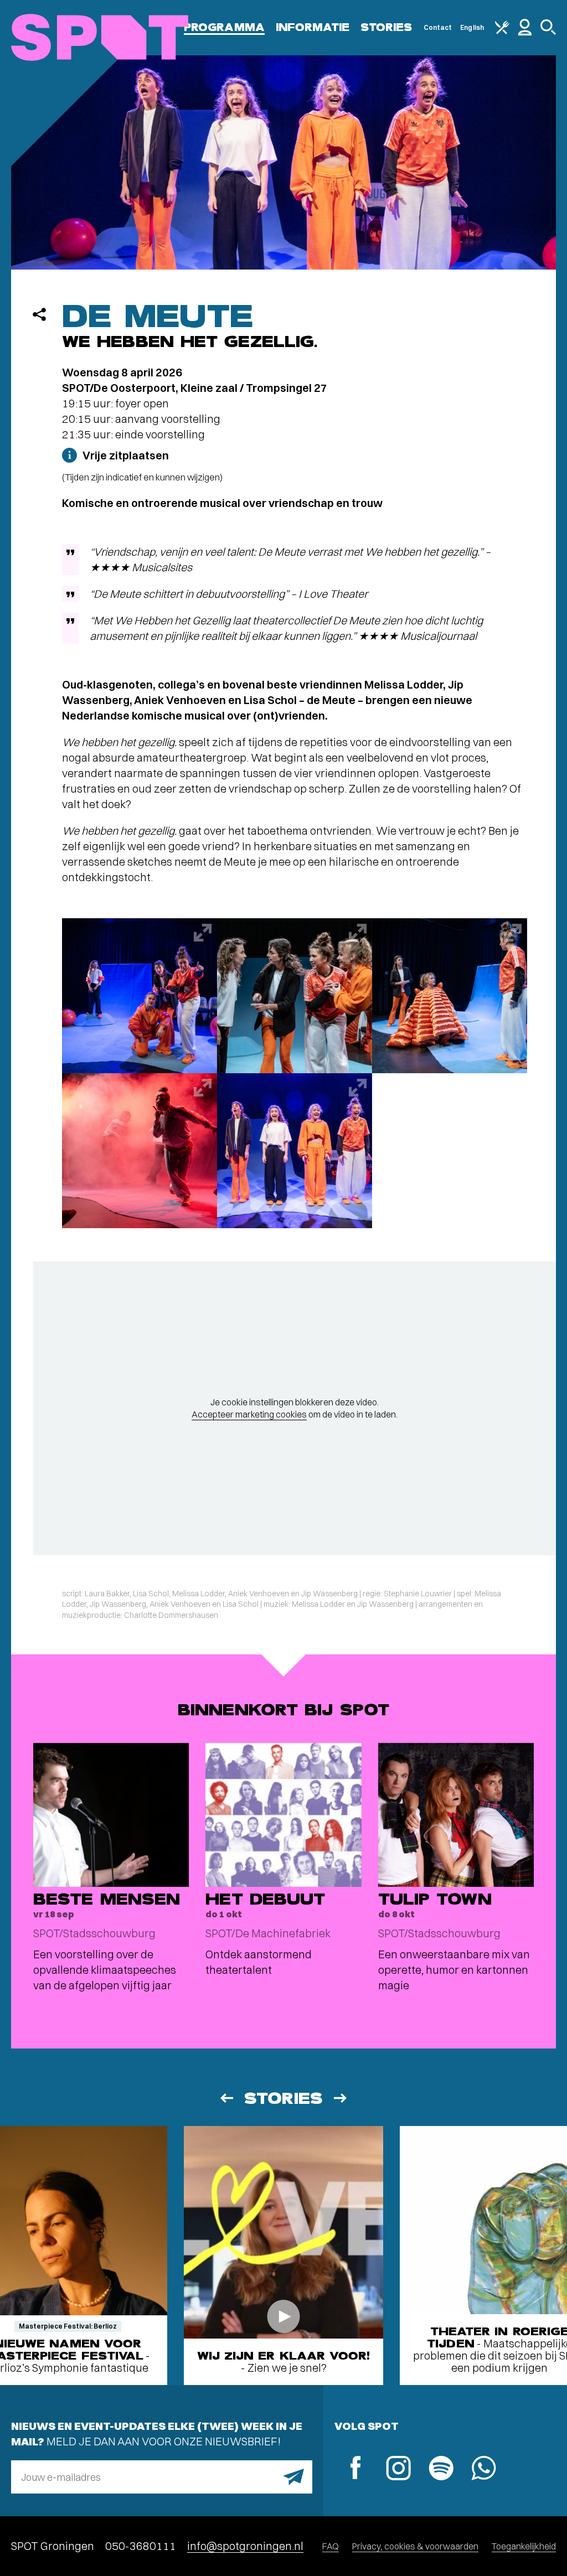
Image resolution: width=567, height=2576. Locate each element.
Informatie (313, 27)
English (472, 27)
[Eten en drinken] (502, 32)
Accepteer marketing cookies (249, 1414)
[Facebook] (356, 2469)
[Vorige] (226, 2098)
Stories (386, 27)
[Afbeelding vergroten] (140, 996)
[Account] (525, 33)
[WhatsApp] (484, 2469)
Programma (224, 27)
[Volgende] (341, 2098)
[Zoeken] (548, 32)
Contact (438, 27)
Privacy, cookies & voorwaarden (415, 2546)
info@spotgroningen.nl (245, 2546)
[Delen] (39, 314)
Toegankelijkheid (524, 2546)
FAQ (331, 2546)
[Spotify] (441, 2469)
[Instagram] (398, 2469)
